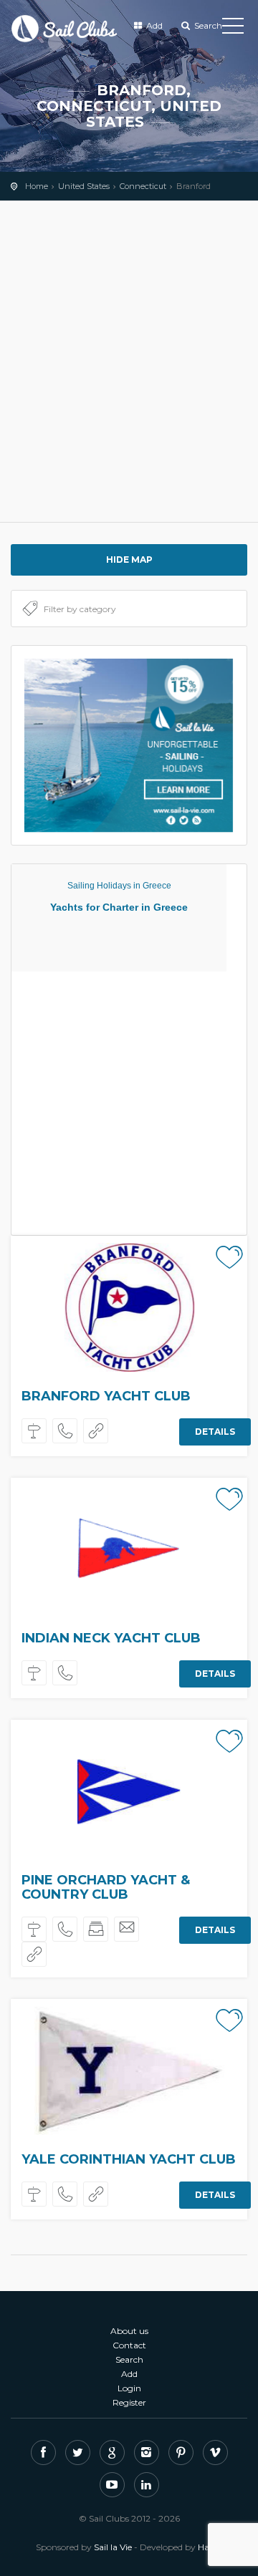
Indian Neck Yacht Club (111, 1638)
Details (215, 1432)
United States (84, 186)
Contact (129, 2345)
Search (207, 25)
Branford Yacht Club (106, 1396)
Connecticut (143, 186)
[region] (129, 362)
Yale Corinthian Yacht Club (129, 2159)
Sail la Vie (113, 2547)
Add (153, 25)
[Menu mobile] (233, 29)
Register (129, 2402)
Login (129, 2388)
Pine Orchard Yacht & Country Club (106, 1887)
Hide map (129, 560)
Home (37, 186)
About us (129, 2331)
